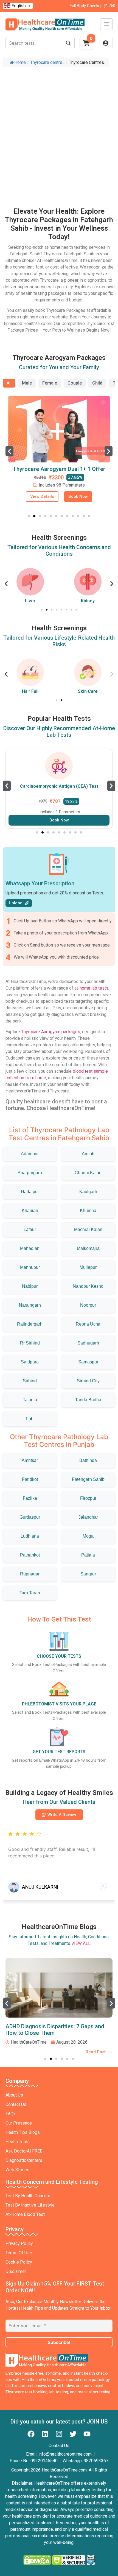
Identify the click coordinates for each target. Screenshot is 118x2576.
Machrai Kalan (88, 1229)
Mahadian (30, 1248)
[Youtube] (87, 2434)
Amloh (88, 1154)
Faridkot (30, 1479)
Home (20, 62)
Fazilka (30, 1498)
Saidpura (30, 1362)
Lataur (30, 1229)
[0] (86, 45)
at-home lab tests (91, 988)
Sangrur (88, 1574)
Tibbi (30, 1419)
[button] (9, 451)
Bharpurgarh (30, 1173)
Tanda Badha (88, 1400)
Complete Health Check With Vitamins (59, 469)
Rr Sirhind (30, 1343)
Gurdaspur (30, 1517)
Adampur (30, 1154)
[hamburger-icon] (106, 24)
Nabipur (30, 1286)
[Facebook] (31, 2434)
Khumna (88, 1211)
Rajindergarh (30, 1324)
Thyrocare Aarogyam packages (51, 1032)
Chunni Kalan (88, 1173)
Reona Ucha (88, 1324)
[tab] (9, 383)
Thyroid (103, 601)
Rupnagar (30, 1574)
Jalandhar (88, 1517)
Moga (88, 1536)
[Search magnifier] (68, 43)
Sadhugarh (88, 1343)
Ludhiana (30, 1536)
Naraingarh (30, 1305)
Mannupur (30, 1267)
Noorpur (88, 1305)
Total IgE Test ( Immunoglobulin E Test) (59, 786)
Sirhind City (88, 1381)
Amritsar (30, 1460)
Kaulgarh (88, 1192)
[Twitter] (73, 2434)
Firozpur (88, 1498)
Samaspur (88, 1362)
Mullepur (88, 1267)
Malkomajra (88, 1248)
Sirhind (30, 1381)
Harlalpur (30, 1192)
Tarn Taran (30, 1593)
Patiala (88, 1555)
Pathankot (30, 1555)
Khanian (30, 1211)
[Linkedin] (45, 2434)
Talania (30, 1400)
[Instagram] (59, 2434)
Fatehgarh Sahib (88, 1479)
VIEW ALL (81, 1943)
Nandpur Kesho (88, 1286)
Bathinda (88, 1460)
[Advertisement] (59, 132)
